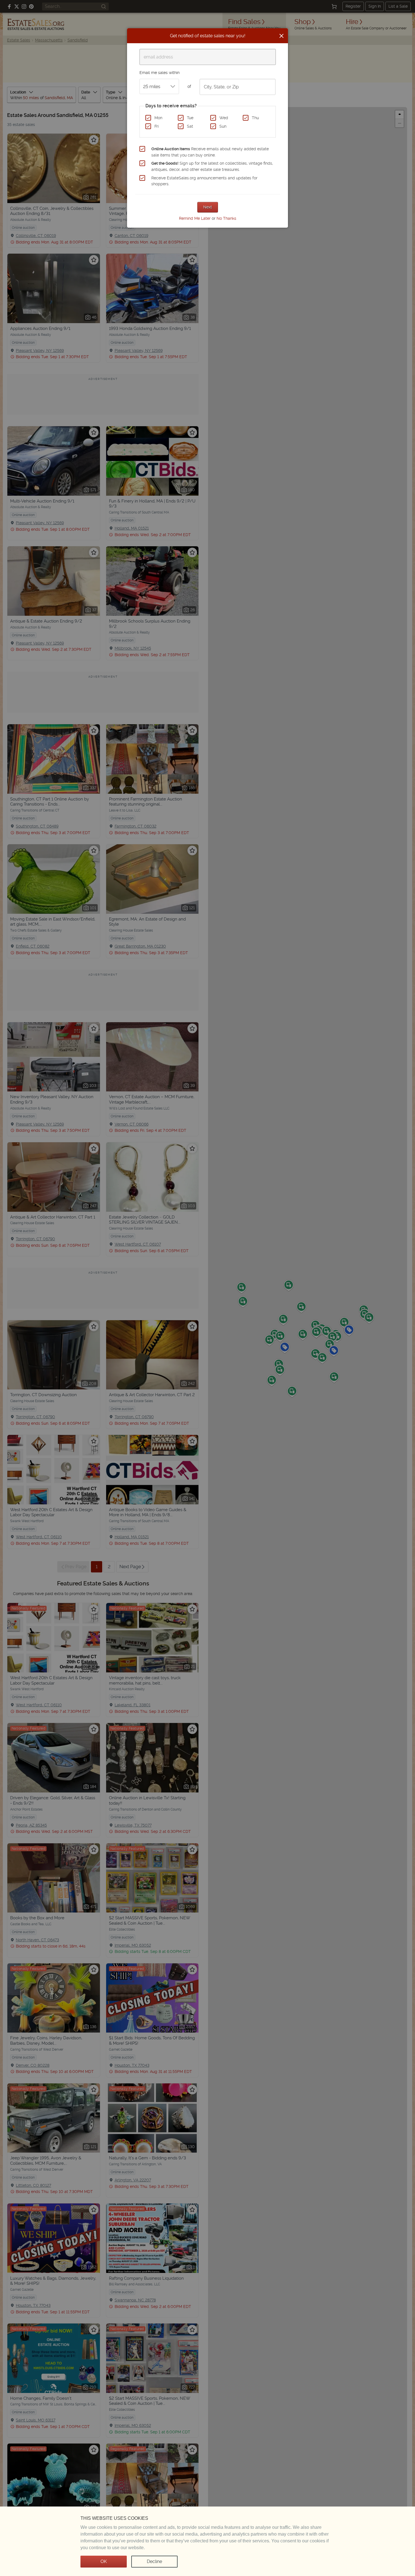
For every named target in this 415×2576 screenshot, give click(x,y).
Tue (190, 118)
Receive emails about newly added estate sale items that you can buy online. (210, 152)
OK (104, 2561)
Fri (157, 126)
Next (208, 207)
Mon (158, 118)
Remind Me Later (195, 218)
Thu (255, 118)
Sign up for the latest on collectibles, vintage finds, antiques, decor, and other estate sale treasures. (212, 166)
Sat (190, 126)
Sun (223, 126)
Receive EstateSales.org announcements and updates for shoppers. (204, 181)
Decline (154, 2561)
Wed (224, 118)
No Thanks (226, 218)
